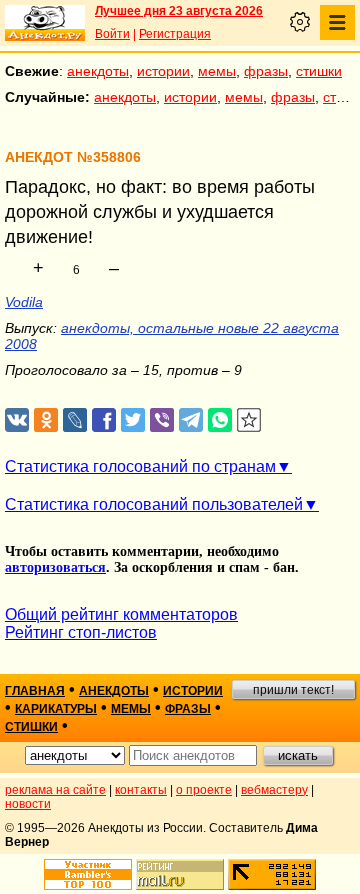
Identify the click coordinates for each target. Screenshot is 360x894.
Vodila (24, 302)
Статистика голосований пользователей (154, 504)
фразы (266, 71)
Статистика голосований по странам (140, 466)
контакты (141, 790)
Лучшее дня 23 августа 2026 (179, 11)
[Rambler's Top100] (88, 874)
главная (35, 691)
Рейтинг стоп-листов (81, 632)
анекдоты (98, 71)
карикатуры (56, 709)
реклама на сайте (55, 790)
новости (28, 804)
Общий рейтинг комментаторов (121, 614)
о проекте (204, 790)
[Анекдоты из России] (45, 23)
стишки (319, 71)
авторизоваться (55, 567)
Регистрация (175, 34)
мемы (217, 71)
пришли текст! (293, 690)
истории (163, 71)
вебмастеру (274, 790)
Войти (112, 34)
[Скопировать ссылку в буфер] (249, 420)
